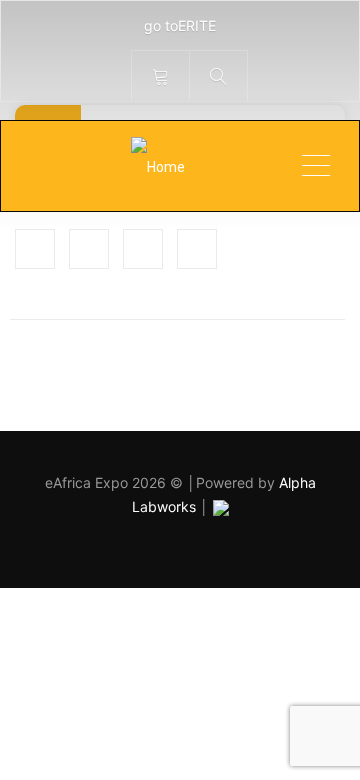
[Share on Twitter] (89, 249)
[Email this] (197, 249)
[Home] (157, 166)
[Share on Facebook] (35, 249)
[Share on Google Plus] (143, 249)
